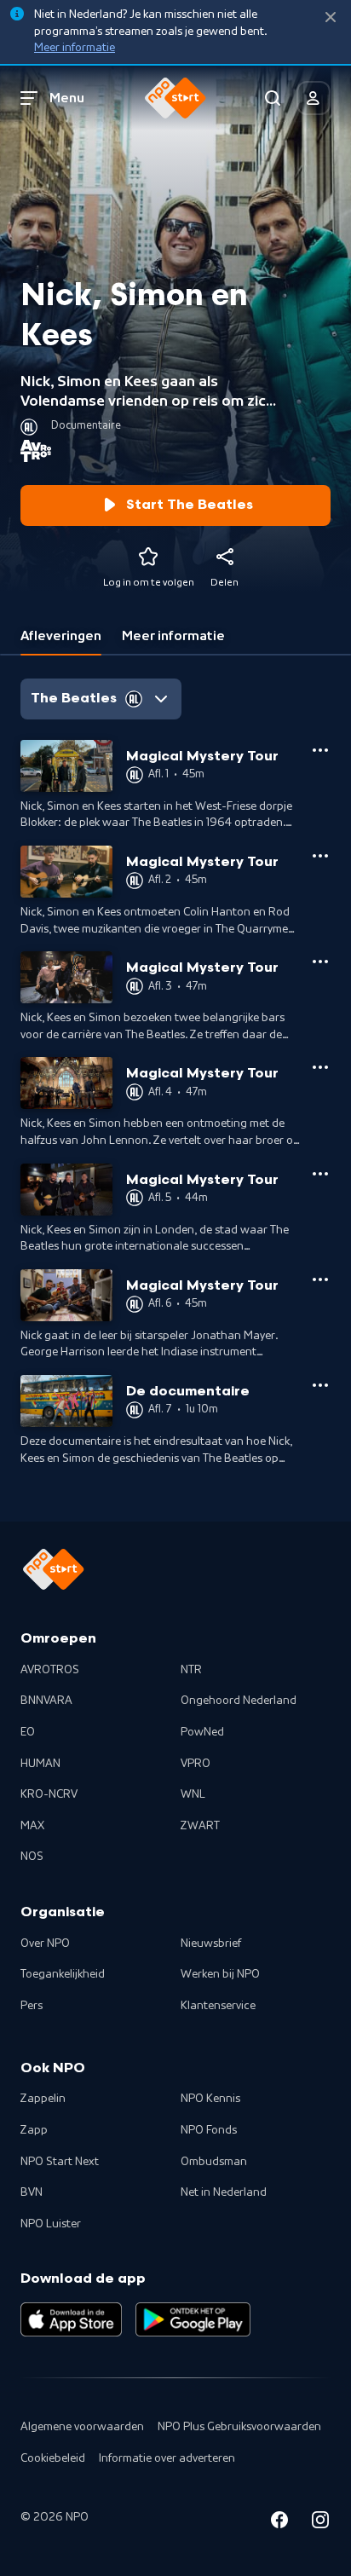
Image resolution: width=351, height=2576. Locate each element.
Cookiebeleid (53, 2458)
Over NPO (45, 1944)
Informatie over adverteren (167, 2458)
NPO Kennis (210, 2099)
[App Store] (71, 2319)
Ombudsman (214, 2162)
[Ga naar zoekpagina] (273, 98)
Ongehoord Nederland (239, 1701)
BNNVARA (46, 1701)
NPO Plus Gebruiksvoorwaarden (239, 2427)
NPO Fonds (209, 2130)
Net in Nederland (224, 2192)
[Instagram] (320, 2523)
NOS (32, 1857)
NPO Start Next (60, 2162)
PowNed (202, 1732)
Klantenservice (218, 2006)
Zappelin (43, 2099)
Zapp (34, 2130)
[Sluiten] (331, 17)
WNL (193, 1794)
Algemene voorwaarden (82, 2427)
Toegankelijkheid (63, 1974)
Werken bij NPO (220, 1974)
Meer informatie (75, 48)
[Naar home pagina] (175, 98)
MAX (32, 1826)
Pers (32, 2006)
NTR (191, 1670)
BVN (32, 2192)
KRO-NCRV (49, 1794)
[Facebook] (279, 2523)
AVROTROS (50, 1670)
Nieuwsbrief (211, 1944)
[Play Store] (193, 2319)
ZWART (200, 1826)
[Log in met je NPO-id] (314, 98)
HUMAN (40, 1764)
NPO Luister (51, 2224)
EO (28, 1732)
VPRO (196, 1764)
